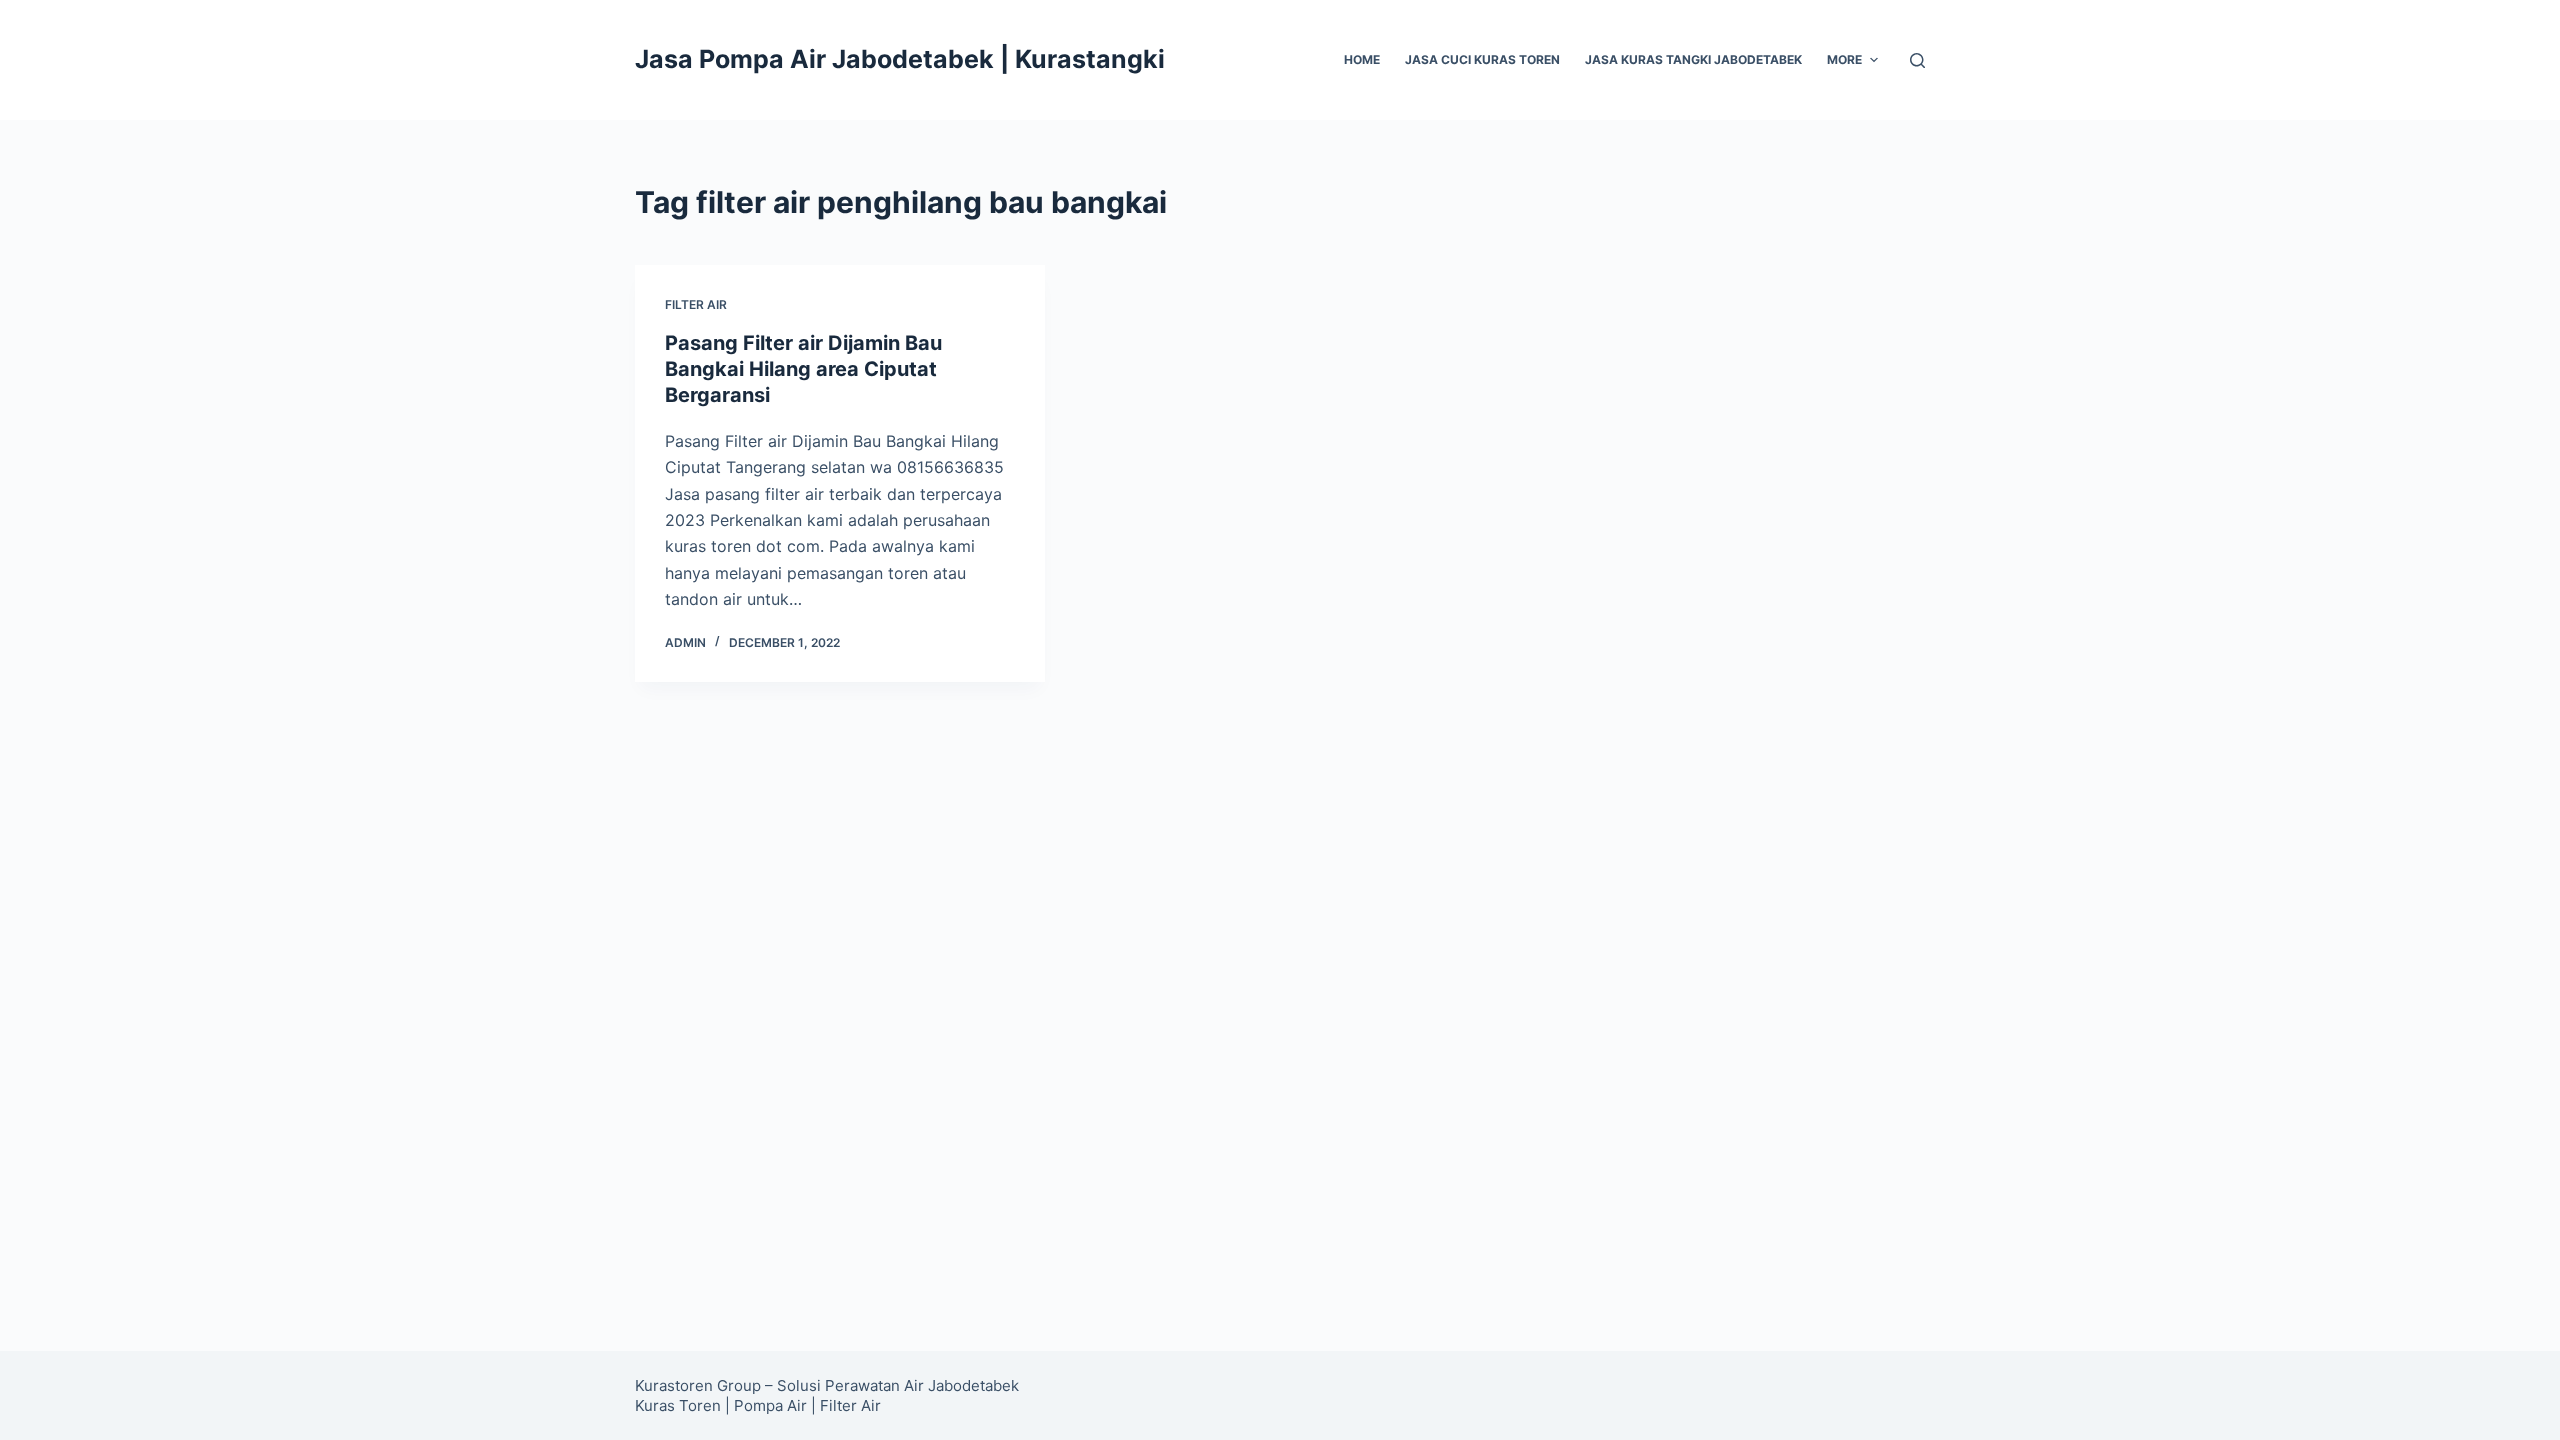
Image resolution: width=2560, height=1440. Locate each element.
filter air (696, 304)
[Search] (1917, 60)
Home (1362, 59)
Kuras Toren (678, 1405)
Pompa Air (770, 1405)
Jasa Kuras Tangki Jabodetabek (1693, 59)
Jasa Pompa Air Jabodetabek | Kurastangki (900, 59)
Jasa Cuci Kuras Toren (1482, 59)
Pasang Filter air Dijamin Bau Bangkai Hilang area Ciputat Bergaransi (803, 369)
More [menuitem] (1844, 59)
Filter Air (850, 1405)
